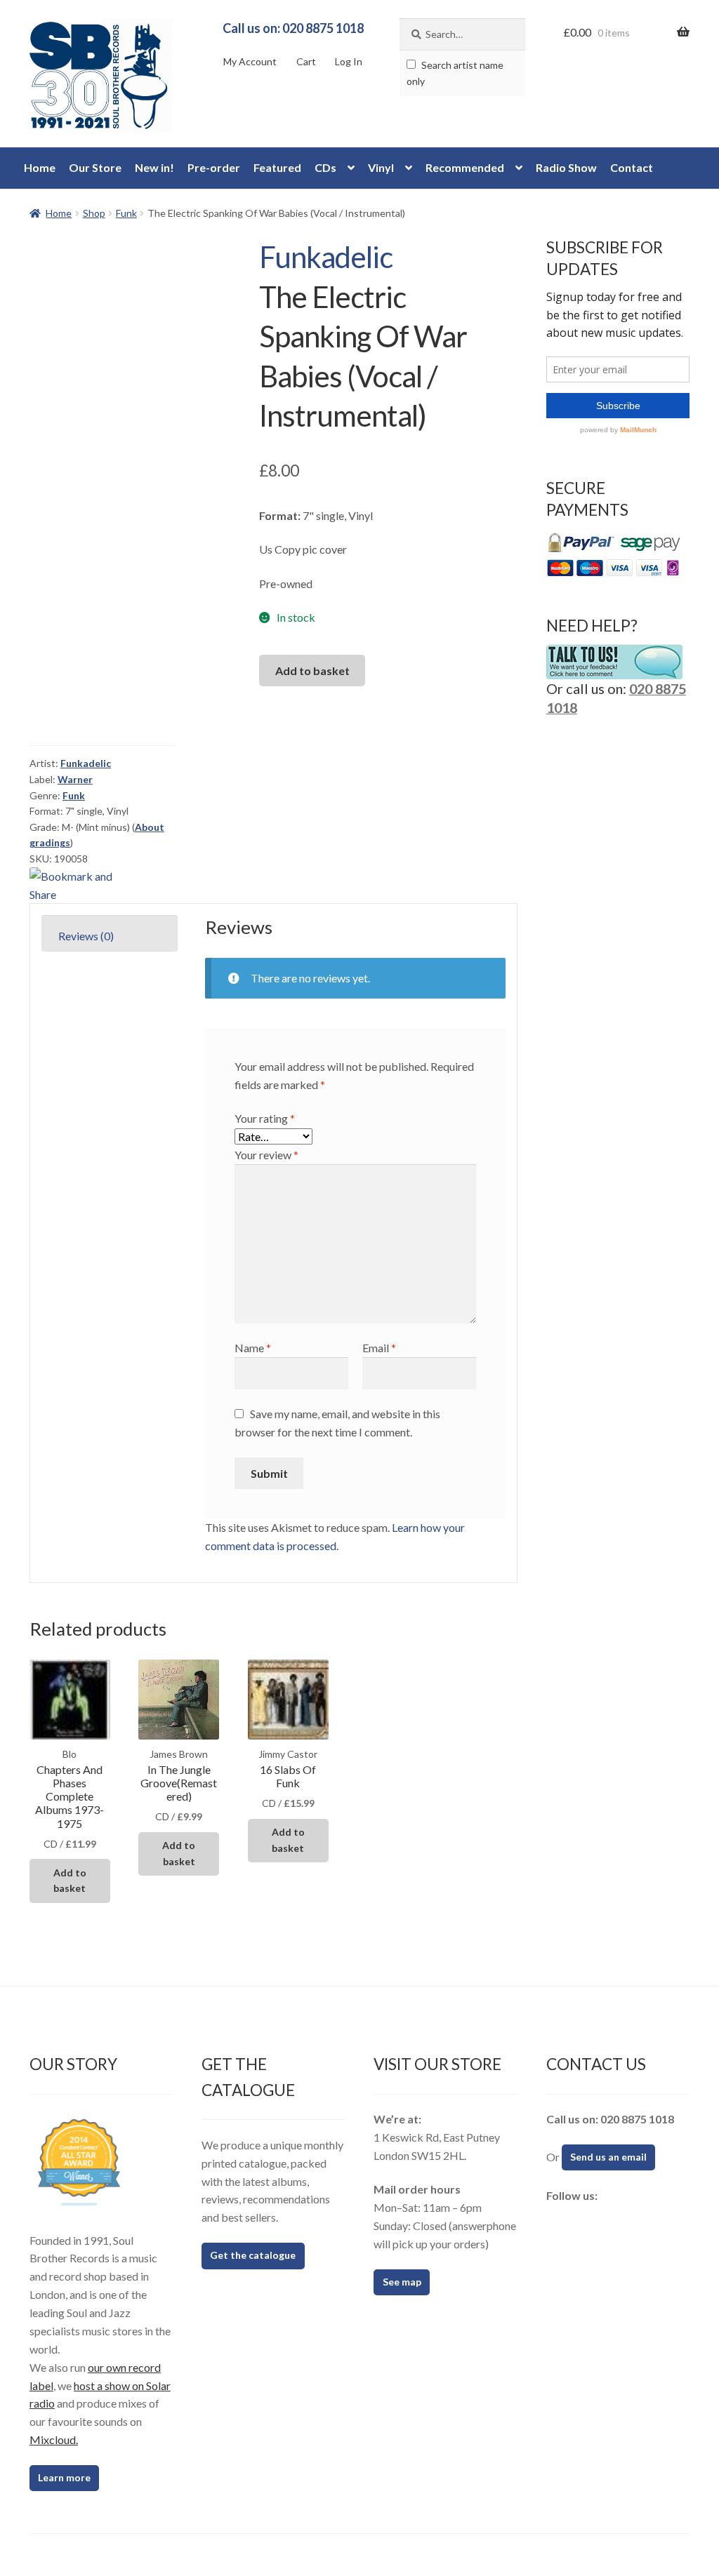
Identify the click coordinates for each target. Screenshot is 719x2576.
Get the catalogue (253, 2255)
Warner (75, 779)
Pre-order (214, 167)
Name (253, 1348)
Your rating (265, 1118)
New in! (154, 167)
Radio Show (566, 167)
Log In (349, 61)
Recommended (465, 167)
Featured (277, 167)
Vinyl (381, 167)
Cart (306, 61)
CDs (325, 167)
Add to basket (312, 670)
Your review (266, 1155)
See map (402, 2282)
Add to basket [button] (70, 1881)
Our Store (95, 167)
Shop (94, 213)
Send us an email (608, 2157)
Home (40, 167)
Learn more (64, 2477)
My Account (250, 61)
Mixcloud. (54, 2440)
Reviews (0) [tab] (86, 936)
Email (379, 1348)
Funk (126, 213)
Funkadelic (326, 257)
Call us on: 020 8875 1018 (293, 28)
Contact (632, 167)
